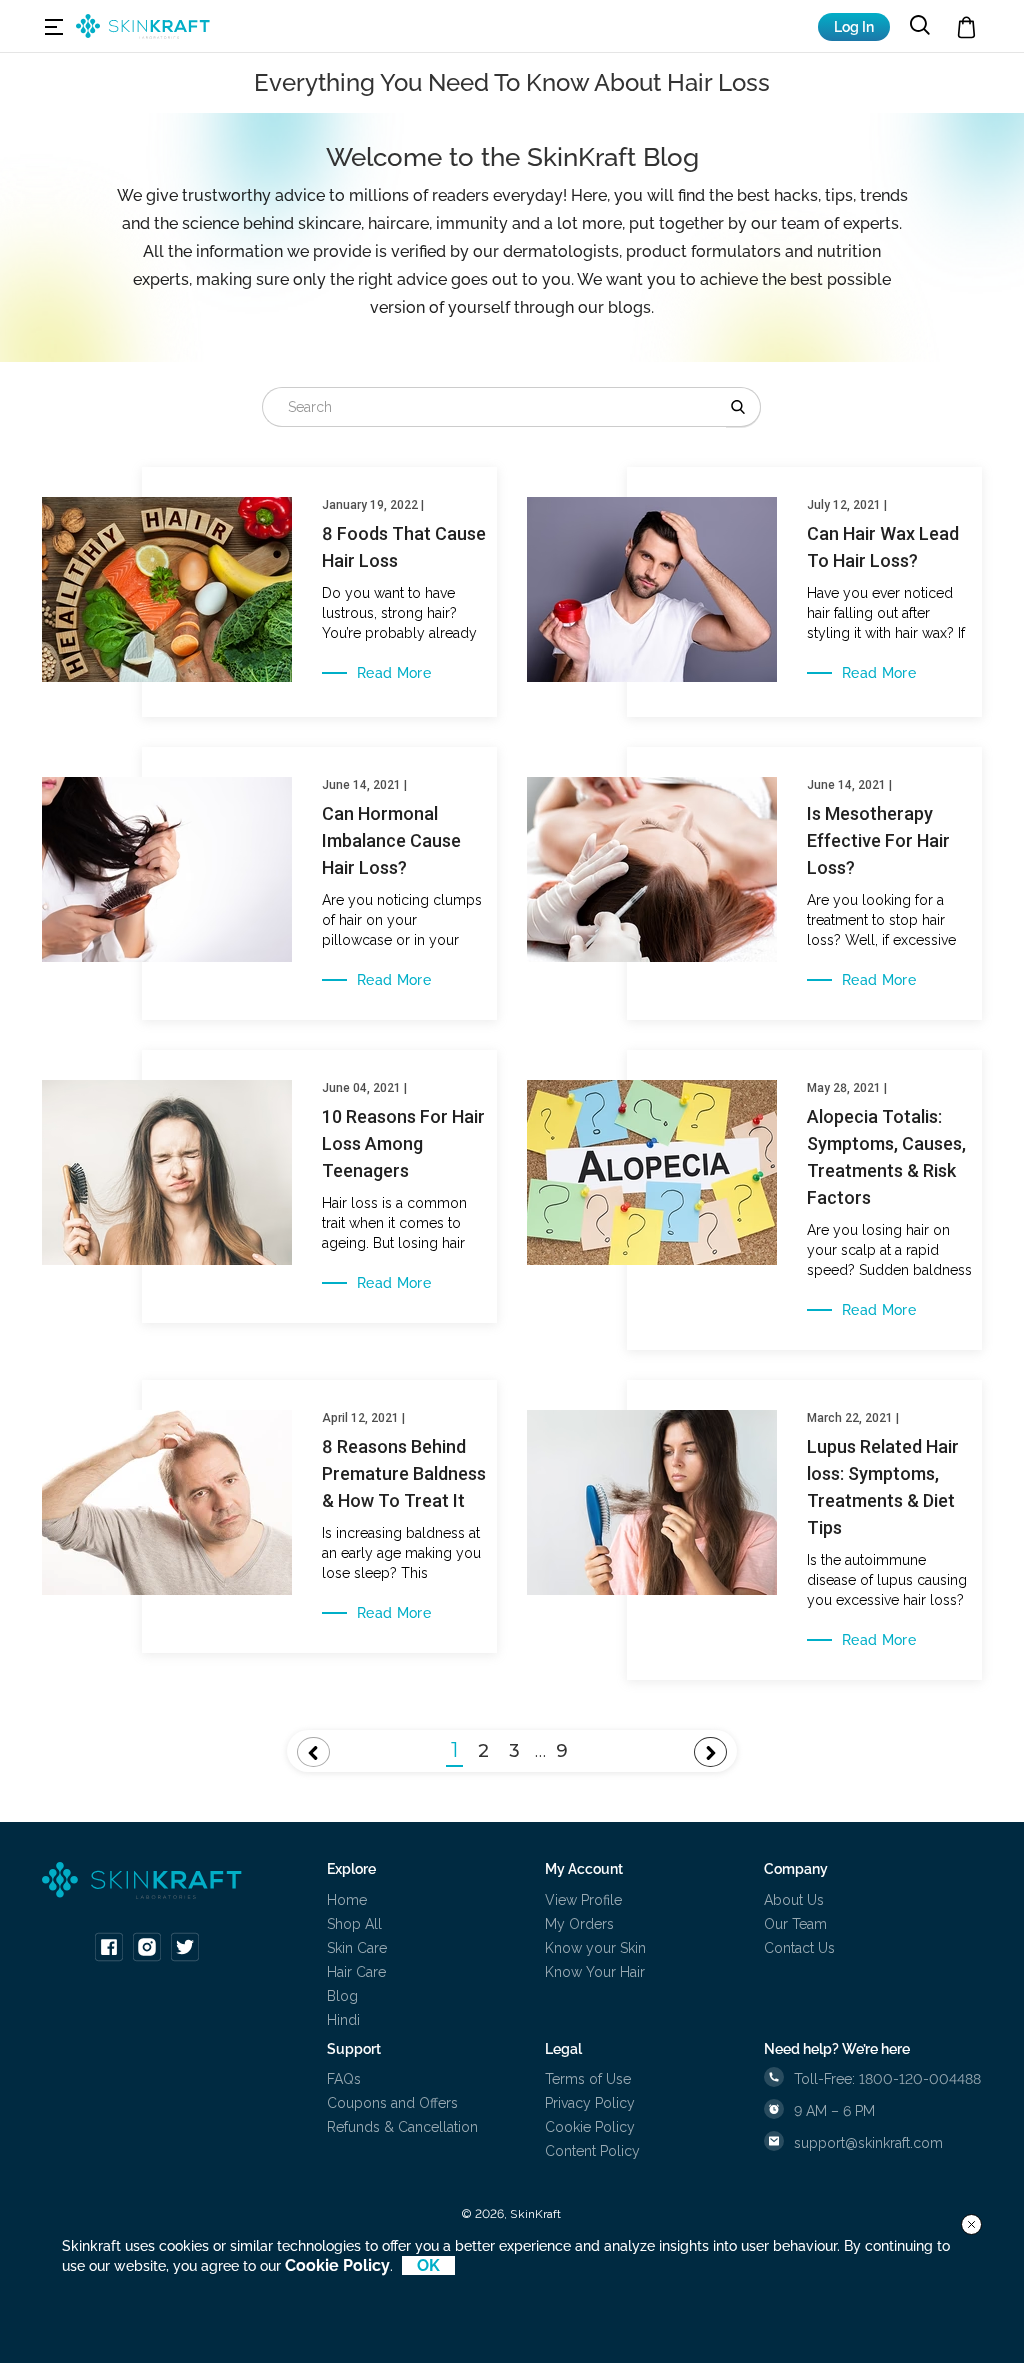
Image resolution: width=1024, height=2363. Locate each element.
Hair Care (356, 1972)
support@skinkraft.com (868, 2143)
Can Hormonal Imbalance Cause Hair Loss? (391, 840)
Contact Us (799, 1948)
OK (428, 2265)
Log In (854, 27)
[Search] (743, 407)
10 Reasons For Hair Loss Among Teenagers (403, 1143)
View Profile (583, 1900)
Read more (394, 673)
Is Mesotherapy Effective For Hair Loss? (878, 840)
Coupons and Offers (392, 2103)
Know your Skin (595, 1948)
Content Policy (592, 2151)
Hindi (343, 2020)
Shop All (354, 1924)
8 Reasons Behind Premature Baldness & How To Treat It (404, 1473)
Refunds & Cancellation (402, 2127)
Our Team (795, 1924)
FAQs (344, 2079)
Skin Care (357, 1948)
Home (347, 1900)
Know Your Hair (595, 1972)
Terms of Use (588, 2079)
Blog (342, 1996)
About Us (794, 1900)
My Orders (579, 1924)
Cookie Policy (590, 2127)
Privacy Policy (590, 2103)
